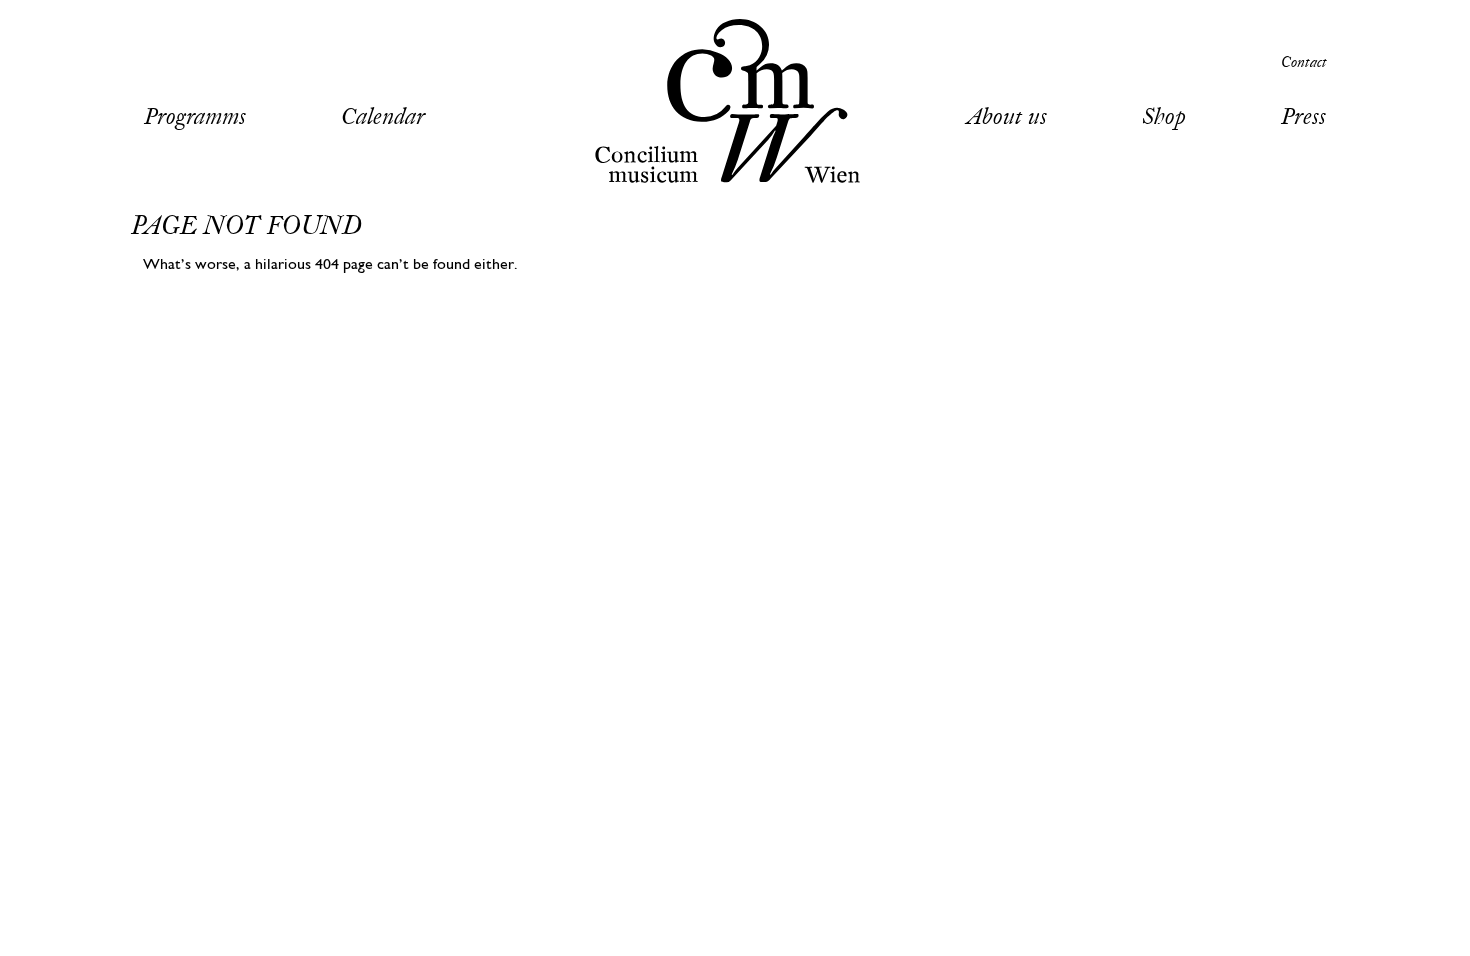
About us (1007, 118)
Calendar (383, 118)
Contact (1304, 63)
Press (1303, 118)
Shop (1164, 118)
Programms (195, 118)
